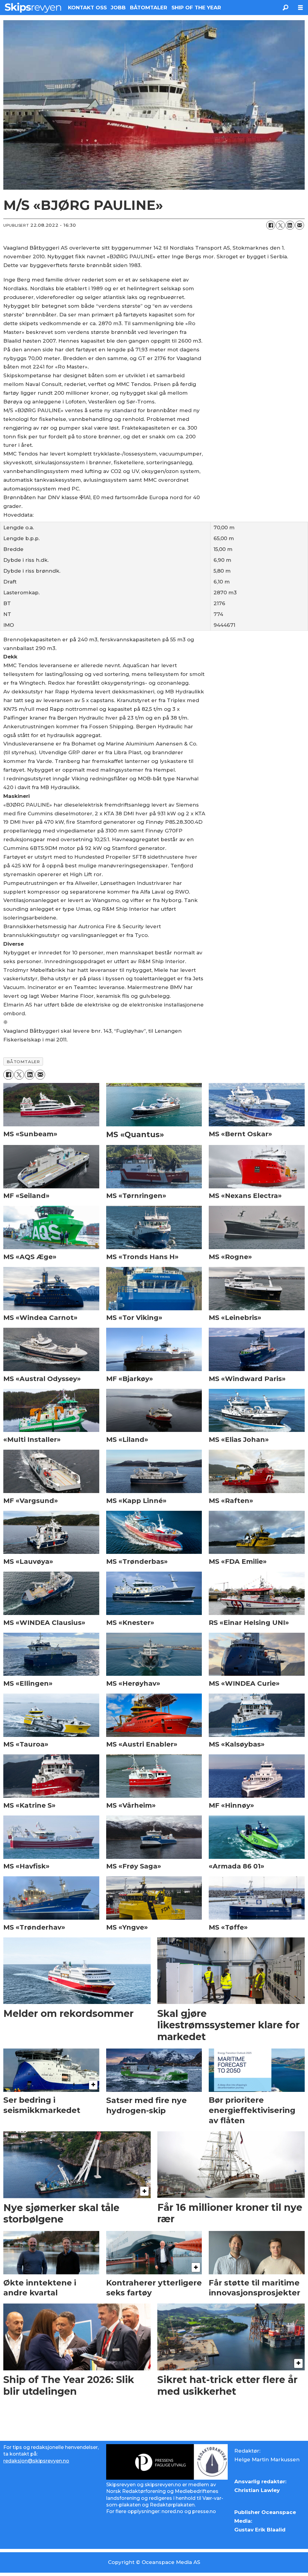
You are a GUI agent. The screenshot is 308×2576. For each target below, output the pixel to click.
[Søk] (285, 8)
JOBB (118, 8)
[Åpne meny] (300, 8)
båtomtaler (23, 1062)
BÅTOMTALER (149, 8)
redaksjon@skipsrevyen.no (36, 2461)
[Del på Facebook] (271, 225)
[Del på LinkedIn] (290, 225)
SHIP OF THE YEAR (196, 8)
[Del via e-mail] (300, 225)
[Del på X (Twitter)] (280, 225)
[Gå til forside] (33, 8)
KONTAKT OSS (87, 8)
